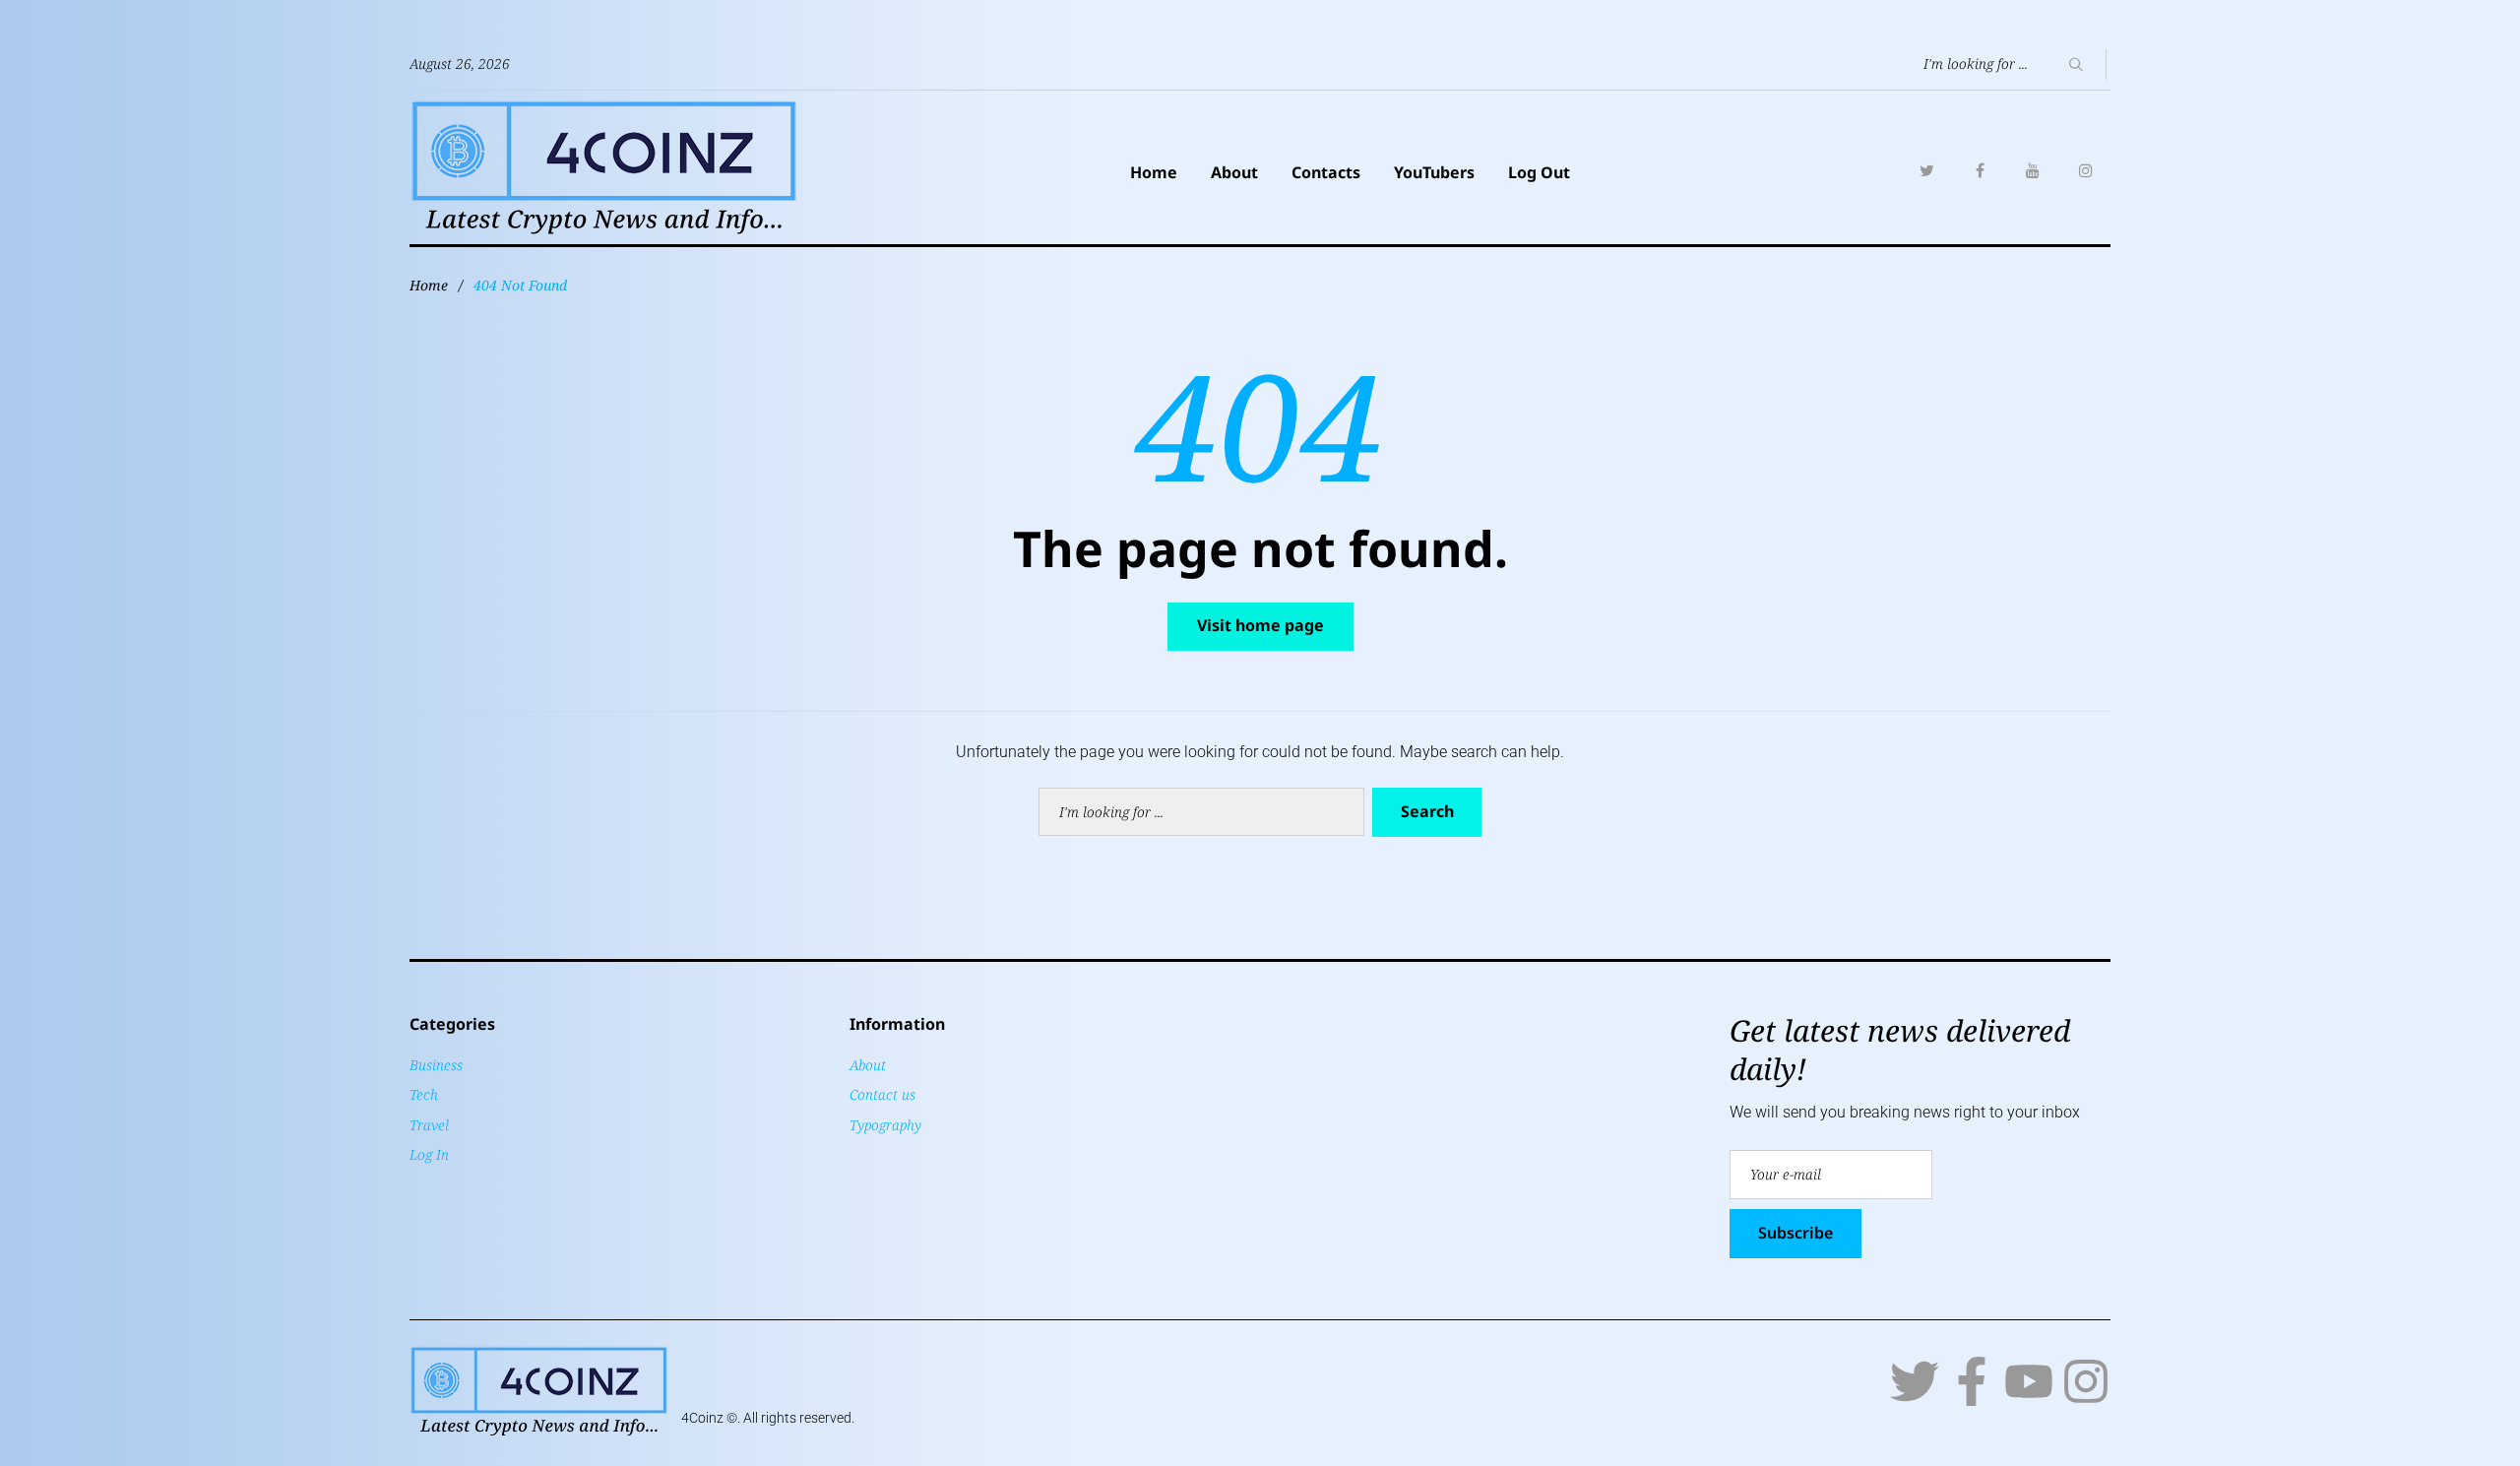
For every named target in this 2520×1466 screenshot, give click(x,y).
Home (1154, 172)
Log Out (1539, 172)
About (1234, 172)
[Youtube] (2029, 1381)
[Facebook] (1980, 170)
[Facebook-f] (1972, 1381)
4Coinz (702, 1418)
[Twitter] (1926, 170)
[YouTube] (2033, 170)
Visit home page (1260, 625)
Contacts (1326, 172)
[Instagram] (2086, 170)
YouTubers (1434, 172)
